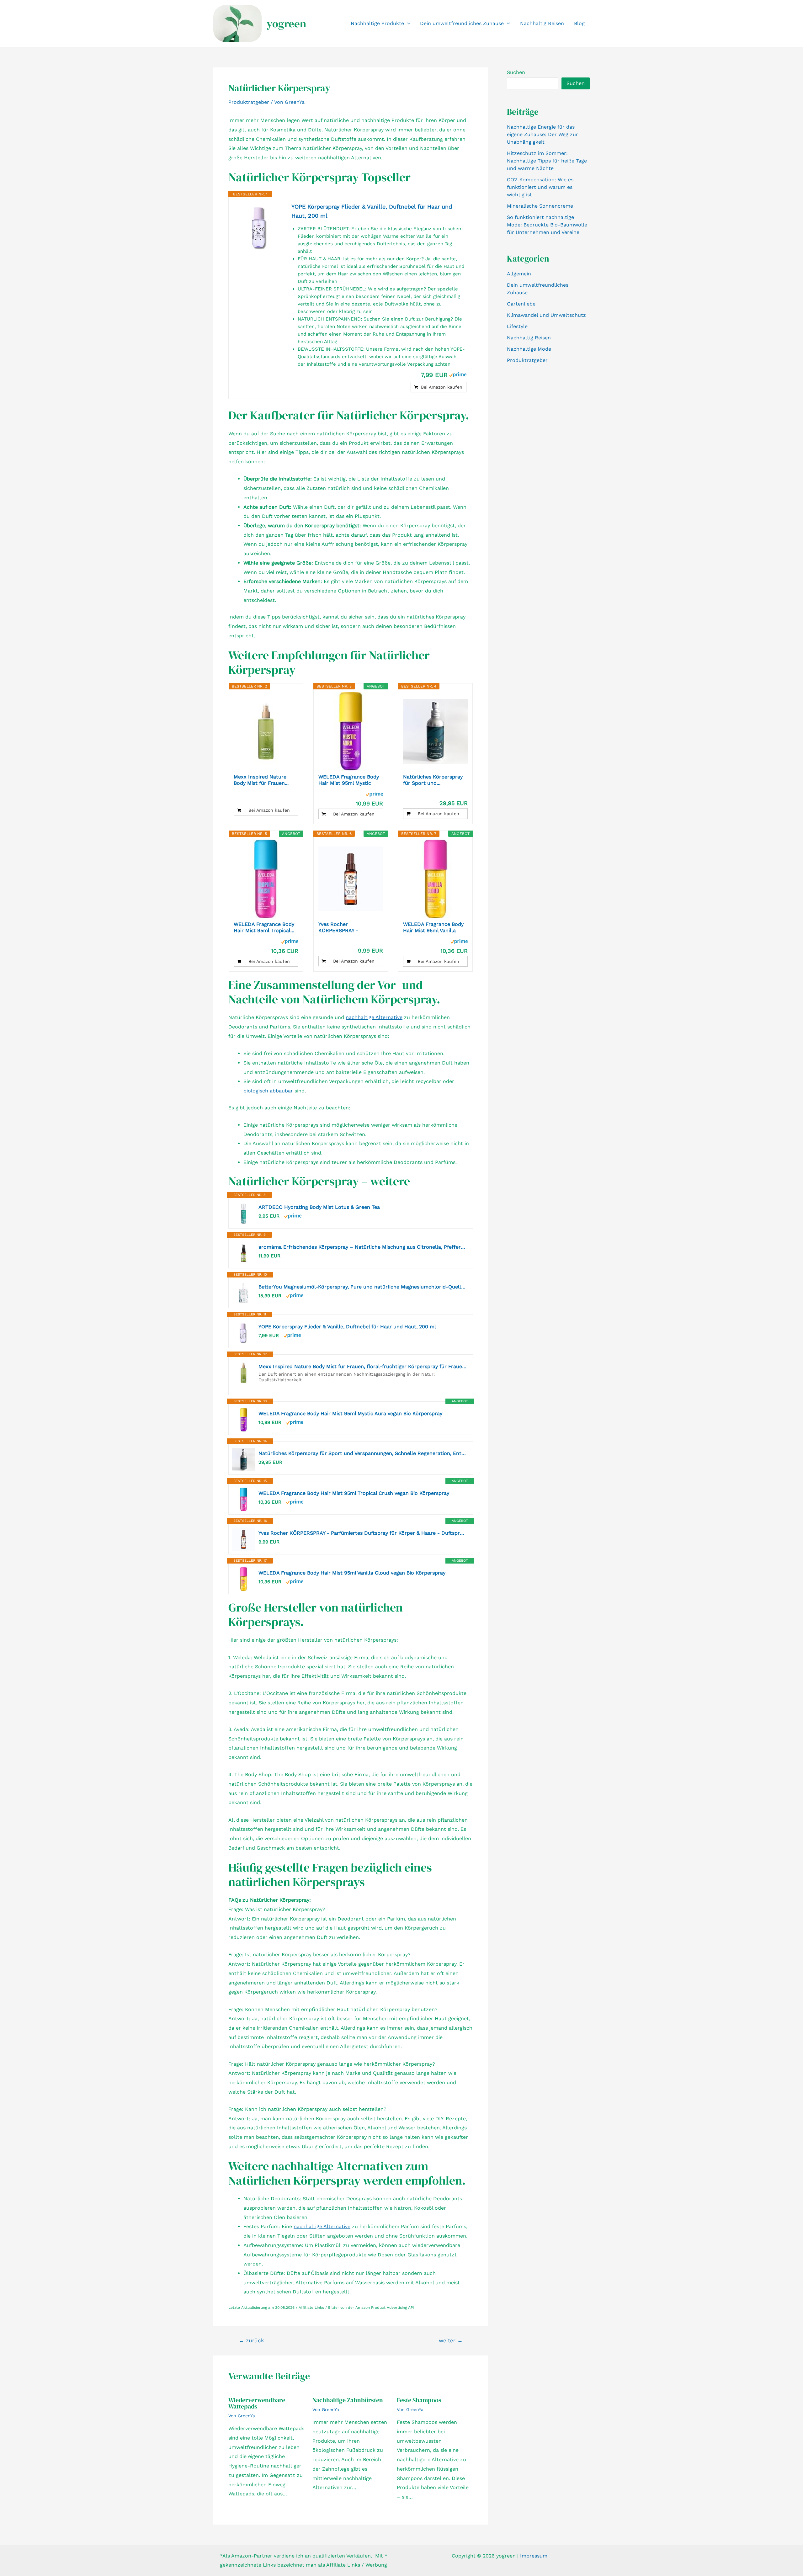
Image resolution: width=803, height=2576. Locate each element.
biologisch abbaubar (268, 1091)
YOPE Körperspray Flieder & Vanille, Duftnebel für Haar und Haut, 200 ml (372, 211)
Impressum (534, 2556)
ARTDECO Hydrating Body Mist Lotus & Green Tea (319, 1207)
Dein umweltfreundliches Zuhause (462, 23)
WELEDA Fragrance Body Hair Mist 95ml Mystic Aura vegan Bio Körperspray (350, 1413)
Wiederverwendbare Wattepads (257, 2403)
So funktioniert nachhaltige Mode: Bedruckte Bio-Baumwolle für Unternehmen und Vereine (547, 225)
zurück (251, 2341)
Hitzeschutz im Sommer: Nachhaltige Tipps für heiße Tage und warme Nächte (547, 161)
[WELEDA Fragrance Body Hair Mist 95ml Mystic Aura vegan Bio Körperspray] (351, 731)
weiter (451, 2341)
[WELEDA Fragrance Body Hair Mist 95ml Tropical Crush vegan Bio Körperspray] (266, 879)
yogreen (286, 24)
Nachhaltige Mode (529, 349)
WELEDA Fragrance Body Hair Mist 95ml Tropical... (264, 927)
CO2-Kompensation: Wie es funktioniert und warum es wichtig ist (540, 187)
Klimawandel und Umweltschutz (546, 315)
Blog (579, 23)
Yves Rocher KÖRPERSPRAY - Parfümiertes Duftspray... (349, 927)
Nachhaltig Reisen (542, 23)
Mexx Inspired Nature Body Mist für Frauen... (261, 780)
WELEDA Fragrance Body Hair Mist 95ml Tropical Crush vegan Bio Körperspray (354, 1493)
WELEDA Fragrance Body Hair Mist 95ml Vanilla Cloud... (433, 927)
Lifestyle (517, 326)
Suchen (516, 72)
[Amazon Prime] (458, 374)
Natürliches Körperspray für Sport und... (433, 780)
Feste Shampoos (419, 2400)
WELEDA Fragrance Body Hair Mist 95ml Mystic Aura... (349, 780)
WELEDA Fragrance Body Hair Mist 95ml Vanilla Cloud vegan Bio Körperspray (352, 1573)
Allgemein (519, 274)
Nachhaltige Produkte (377, 23)
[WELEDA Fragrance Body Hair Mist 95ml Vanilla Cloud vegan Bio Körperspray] (435, 879)
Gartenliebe (521, 304)
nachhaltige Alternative (374, 1017)
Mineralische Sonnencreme (540, 206)
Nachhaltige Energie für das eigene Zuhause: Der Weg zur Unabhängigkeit (542, 134)
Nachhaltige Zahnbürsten (348, 2400)
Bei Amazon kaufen (442, 387)
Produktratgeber (249, 102)
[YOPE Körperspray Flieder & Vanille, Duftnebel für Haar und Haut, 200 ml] (260, 227)
